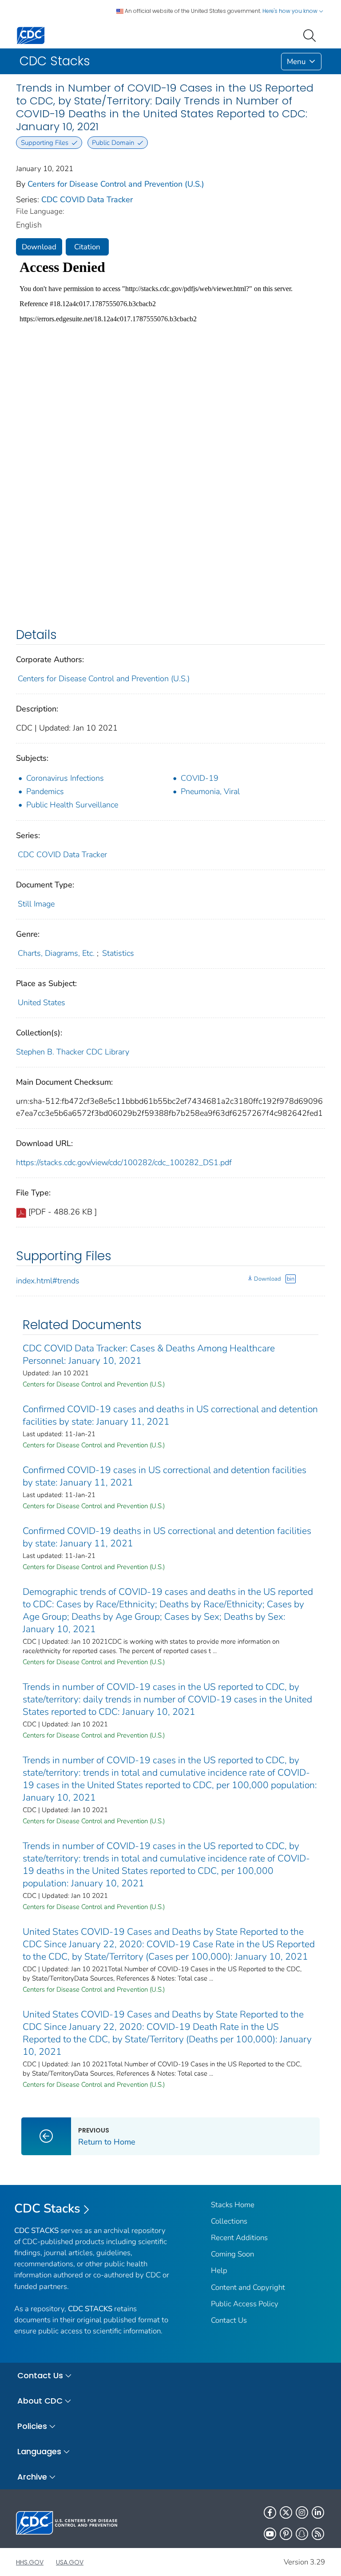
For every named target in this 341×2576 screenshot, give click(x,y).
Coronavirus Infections (65, 778)
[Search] (311, 35)
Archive (32, 2477)
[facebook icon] (270, 2512)
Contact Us (229, 2320)
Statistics (118, 953)
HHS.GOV (30, 2562)
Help (219, 2270)
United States (42, 1002)
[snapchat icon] (302, 2534)
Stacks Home (233, 2205)
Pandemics (45, 791)
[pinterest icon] (286, 2534)
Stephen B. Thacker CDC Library (73, 1052)
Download (39, 247)
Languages (39, 2451)
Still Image (36, 904)
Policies (32, 2426)
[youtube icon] (270, 2534)
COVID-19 (200, 778)
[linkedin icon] (318, 2512)
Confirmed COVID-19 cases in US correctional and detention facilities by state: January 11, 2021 (165, 1476)
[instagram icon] (302, 2512)
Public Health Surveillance (72, 805)
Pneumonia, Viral (210, 791)
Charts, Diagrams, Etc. (56, 953)
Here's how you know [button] (291, 11)
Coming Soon (232, 2254)
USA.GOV (70, 2562)
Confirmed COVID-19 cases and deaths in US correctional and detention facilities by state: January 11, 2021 (170, 1415)
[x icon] (286, 2512)
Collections (229, 2221)
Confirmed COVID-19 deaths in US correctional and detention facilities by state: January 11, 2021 (167, 1537)
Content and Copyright (248, 2287)
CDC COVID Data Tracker (87, 200)
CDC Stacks (47, 2209)
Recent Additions (239, 2238)
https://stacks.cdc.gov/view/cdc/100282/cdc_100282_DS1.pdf (124, 1162)
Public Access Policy (245, 2304)
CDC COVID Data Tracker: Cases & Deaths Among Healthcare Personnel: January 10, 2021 (149, 1354)
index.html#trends (48, 1281)
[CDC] (31, 35)
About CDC (40, 2401)
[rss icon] (318, 2534)
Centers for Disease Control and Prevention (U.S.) (116, 184)
